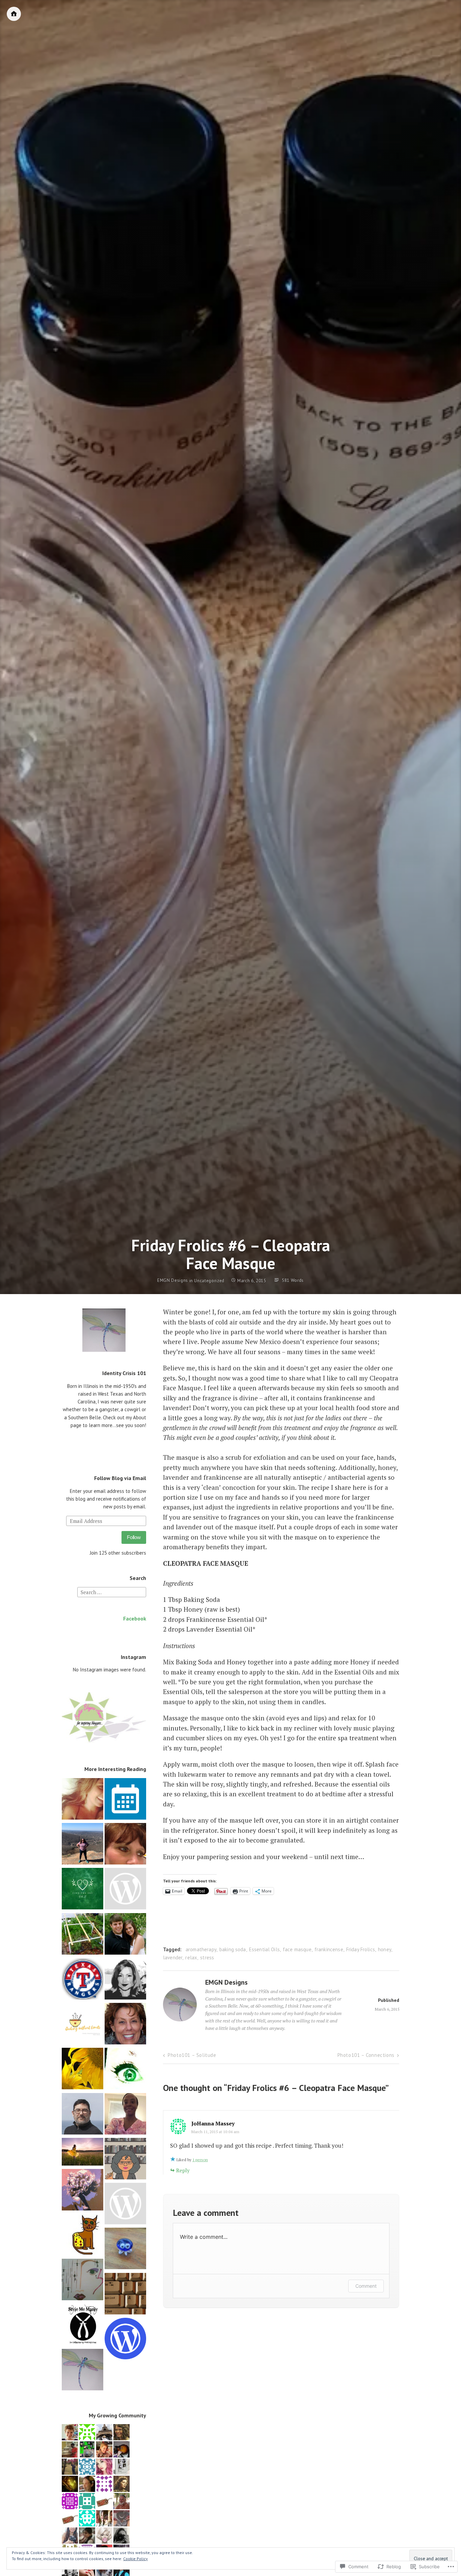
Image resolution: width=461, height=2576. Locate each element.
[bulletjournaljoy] (83, 1845)
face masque (297, 1949)
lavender (173, 1957)
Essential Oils (264, 1949)
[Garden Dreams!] (83, 1980)
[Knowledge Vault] (125, 1890)
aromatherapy (201, 1949)
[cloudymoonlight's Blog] (125, 2205)
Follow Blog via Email (120, 1478)
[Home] (14, 14)
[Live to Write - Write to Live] (125, 2295)
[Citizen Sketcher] (83, 2115)
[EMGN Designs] (83, 2371)
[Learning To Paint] (83, 2070)
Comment (366, 2286)
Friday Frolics (361, 1949)
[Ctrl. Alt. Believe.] (125, 2115)
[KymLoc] (83, 2280)
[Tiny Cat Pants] (83, 2236)
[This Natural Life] (125, 1935)
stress (207, 1957)
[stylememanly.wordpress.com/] (83, 2326)
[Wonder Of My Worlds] (83, 1800)
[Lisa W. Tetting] (125, 2160)
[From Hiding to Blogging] (83, 2153)
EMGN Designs (173, 1281)
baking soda (233, 1949)
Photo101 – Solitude (192, 2055)
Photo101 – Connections (366, 2055)
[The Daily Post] (125, 1800)
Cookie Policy (135, 2559)
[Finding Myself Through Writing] (125, 1845)
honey (385, 1949)
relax (191, 1957)
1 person (200, 2160)
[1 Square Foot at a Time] (83, 1935)
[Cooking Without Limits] (83, 2025)
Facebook (135, 1618)
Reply (183, 2170)
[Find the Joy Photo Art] (83, 1890)
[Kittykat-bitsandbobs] (125, 2070)
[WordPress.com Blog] (125, 2340)
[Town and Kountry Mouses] (125, 2249)
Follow (134, 1537)
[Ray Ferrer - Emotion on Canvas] (83, 2191)
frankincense (329, 1949)
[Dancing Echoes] (125, 1980)
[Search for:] (112, 1592)
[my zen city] (125, 2025)
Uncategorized (209, 1281)
